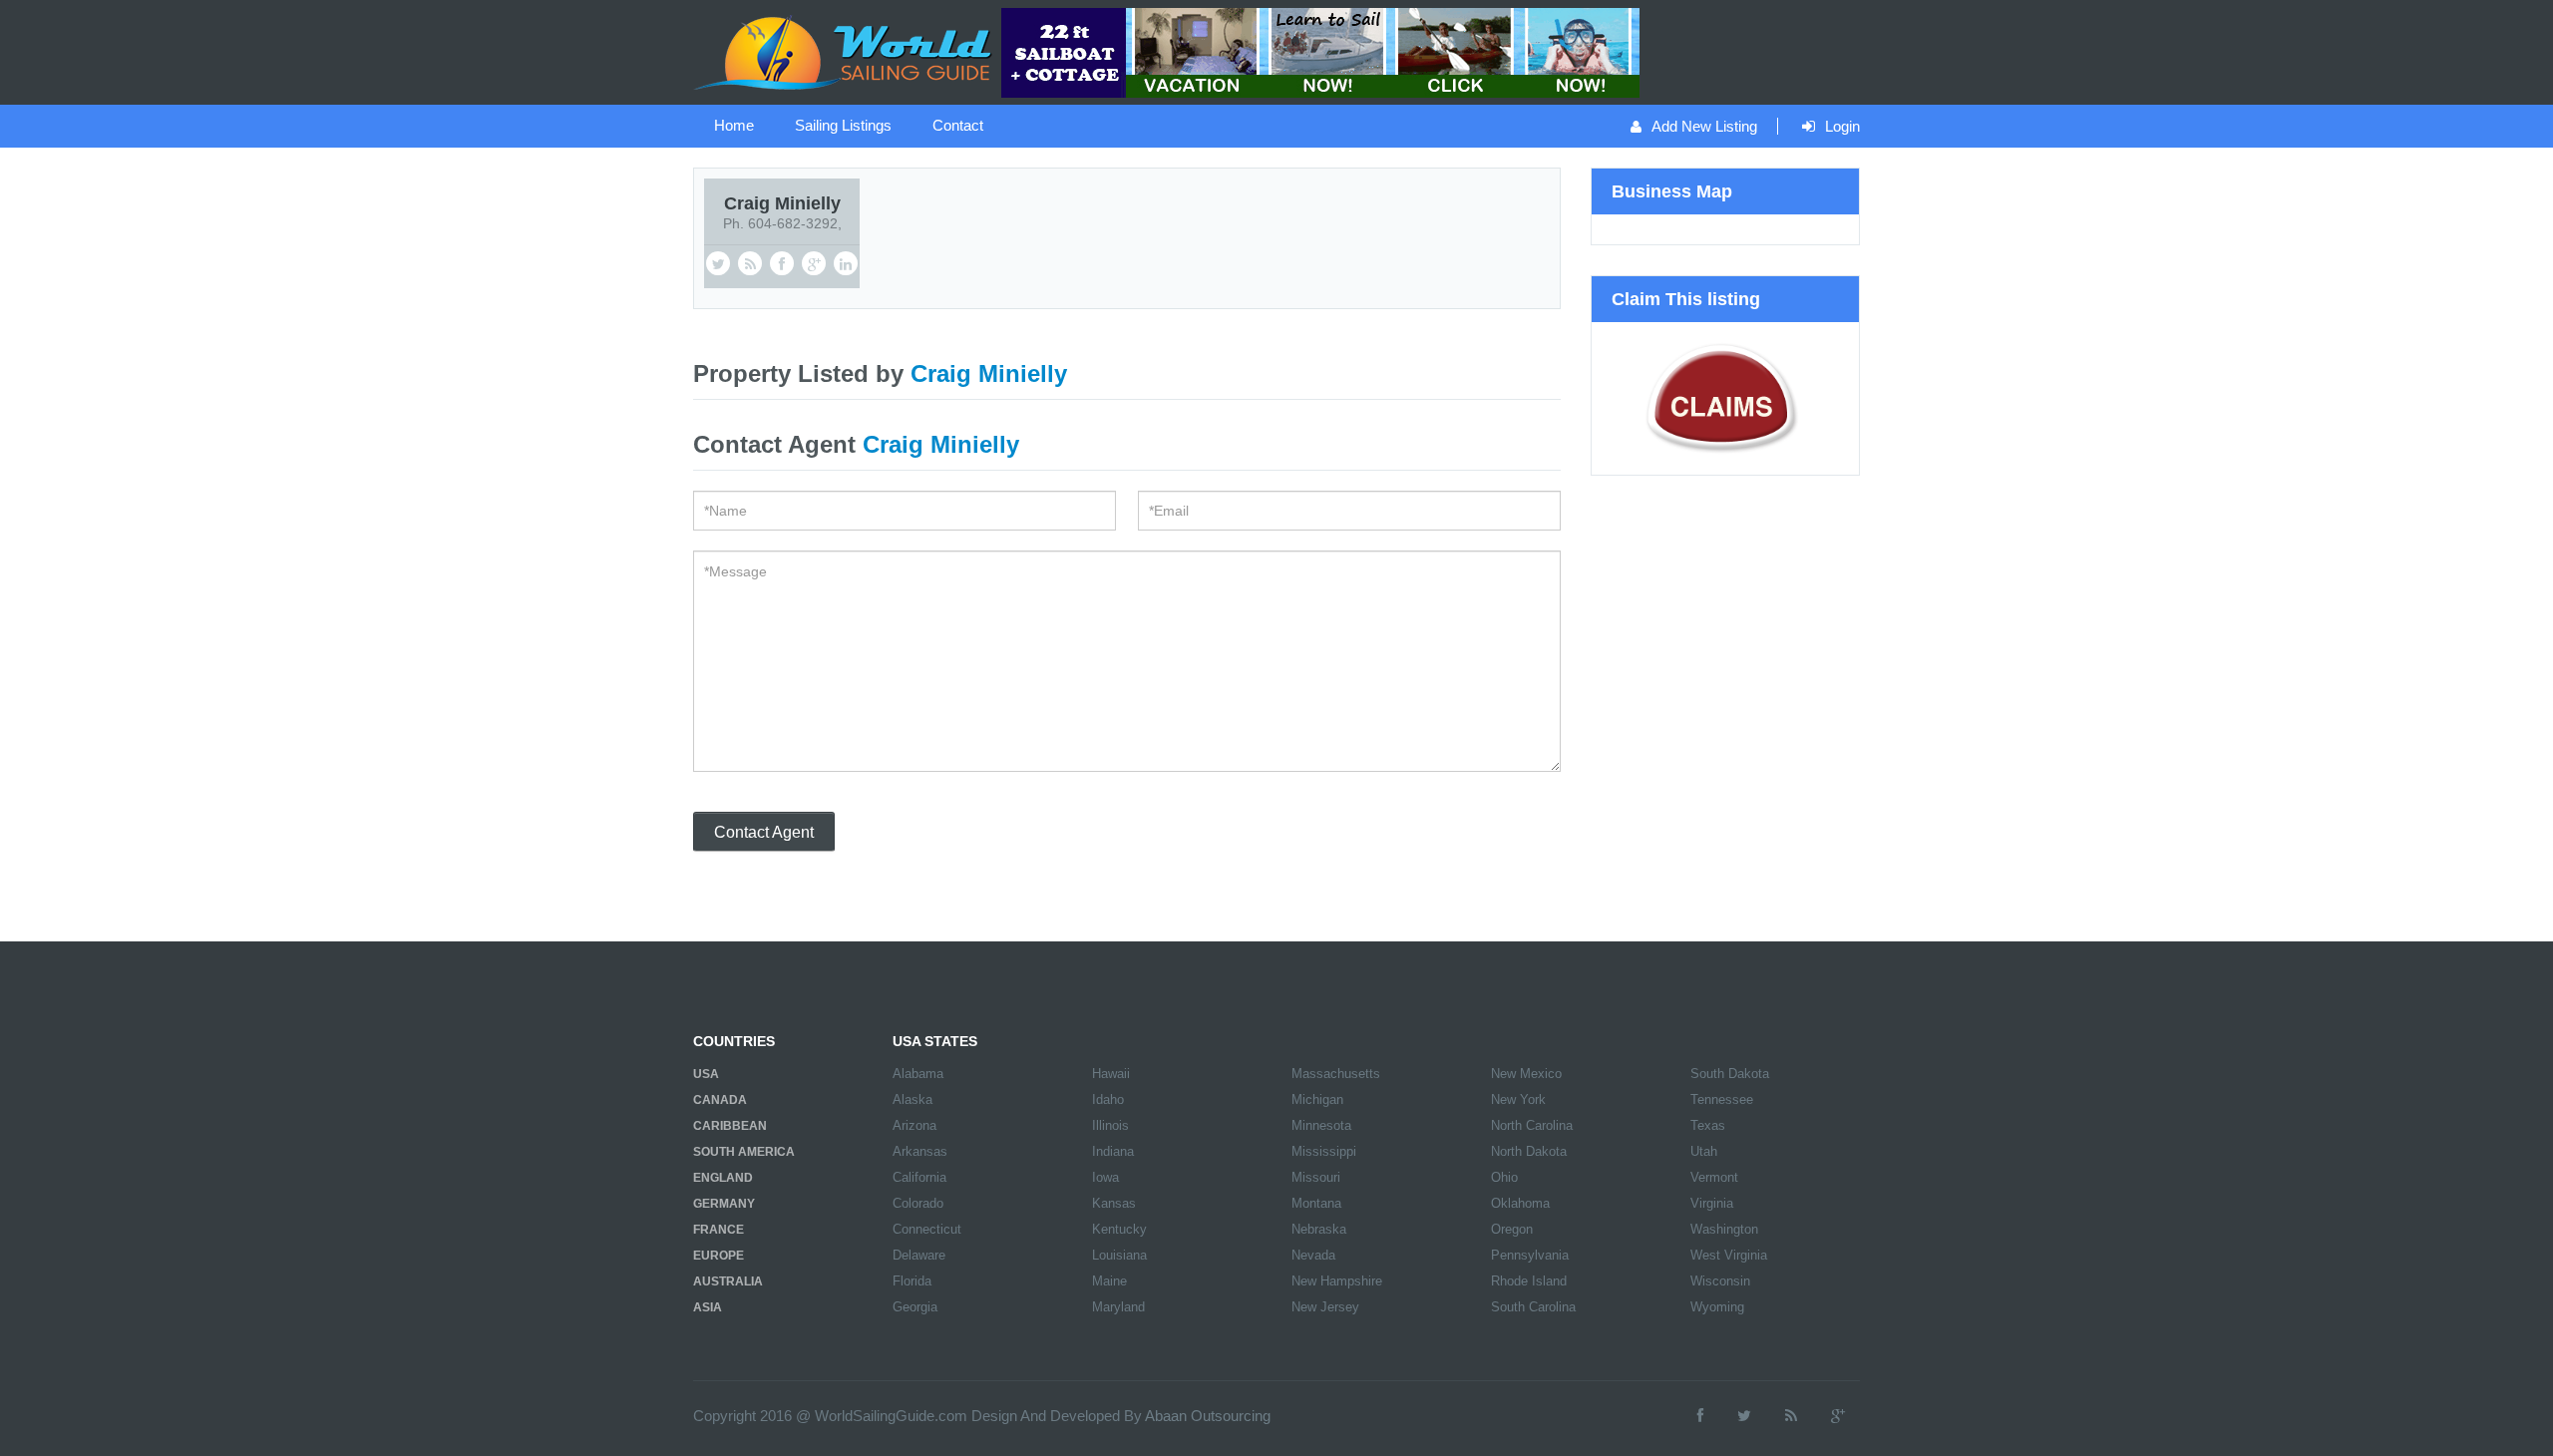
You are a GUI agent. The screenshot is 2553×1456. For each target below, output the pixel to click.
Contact (958, 125)
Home (734, 125)
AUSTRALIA (728, 1281)
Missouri (1316, 1177)
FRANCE (719, 1230)
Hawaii (1111, 1074)
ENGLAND (723, 1178)
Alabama (918, 1074)
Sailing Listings (843, 125)
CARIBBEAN (730, 1126)
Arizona (914, 1125)
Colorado (918, 1203)
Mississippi (1324, 1151)
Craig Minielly (782, 203)
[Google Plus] (1838, 1416)
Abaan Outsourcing (1208, 1416)
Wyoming (1717, 1307)
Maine (1109, 1281)
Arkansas (920, 1151)
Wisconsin (1720, 1281)
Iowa (1105, 1177)
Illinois (1110, 1125)
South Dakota (1730, 1074)
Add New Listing (1704, 126)
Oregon (1512, 1229)
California (919, 1177)
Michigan (1317, 1099)
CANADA (720, 1100)
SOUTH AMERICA (744, 1152)
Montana (1316, 1203)
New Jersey (1325, 1307)
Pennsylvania (1530, 1255)
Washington (1724, 1229)
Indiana (1113, 1151)
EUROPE (719, 1256)
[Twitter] (1744, 1416)
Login (1842, 126)
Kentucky (1119, 1229)
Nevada (1313, 1255)
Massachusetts (1336, 1074)
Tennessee (1722, 1099)
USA (706, 1074)
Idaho (1108, 1099)
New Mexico (1526, 1074)
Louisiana (1119, 1255)
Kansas (1114, 1203)
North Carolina (1532, 1125)
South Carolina (1533, 1307)
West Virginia (1729, 1255)
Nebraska (1319, 1229)
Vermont (1714, 1177)
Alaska (912, 1099)
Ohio (1504, 1177)
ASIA (708, 1307)
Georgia (915, 1307)
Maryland (1118, 1307)
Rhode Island (1529, 1281)
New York (1518, 1099)
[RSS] (1791, 1416)
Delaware (919, 1255)
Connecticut (927, 1229)
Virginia (1712, 1203)
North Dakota (1529, 1151)
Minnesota (1321, 1125)
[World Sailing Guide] (845, 51)
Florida (912, 1281)
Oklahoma (1520, 1203)
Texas (1708, 1125)
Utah (1704, 1151)
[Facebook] (1700, 1416)
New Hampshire (1337, 1281)
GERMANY (724, 1204)
